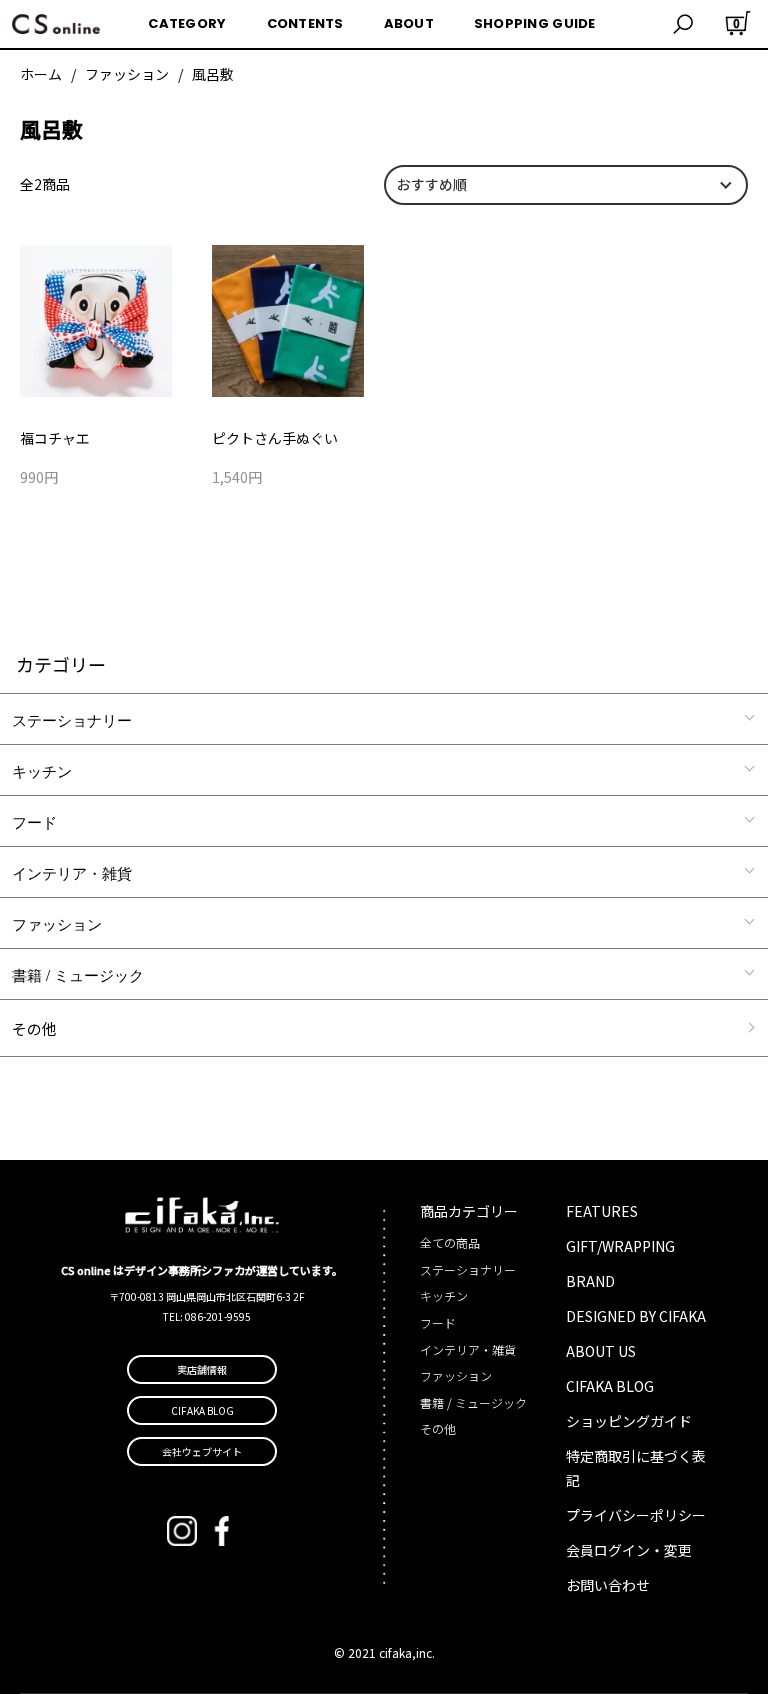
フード (34, 821)
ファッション (127, 74)
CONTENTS (305, 23)
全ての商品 (450, 1242)
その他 (34, 1028)
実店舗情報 (202, 1369)
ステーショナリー (72, 719)
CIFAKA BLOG (610, 1386)
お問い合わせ (608, 1585)
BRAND (590, 1281)
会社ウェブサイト (202, 1451)
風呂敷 (213, 74)
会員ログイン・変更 (629, 1550)
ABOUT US (601, 1351)
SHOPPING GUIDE (535, 23)
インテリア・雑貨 (72, 872)
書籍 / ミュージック (78, 974)
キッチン (42, 770)
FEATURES (602, 1211)
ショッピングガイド (629, 1421)
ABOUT (409, 23)
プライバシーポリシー (636, 1515)
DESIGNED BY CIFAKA (636, 1316)
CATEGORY (187, 23)
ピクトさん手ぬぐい (275, 438)
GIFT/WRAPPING (620, 1246)
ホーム (41, 74)
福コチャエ (55, 438)
